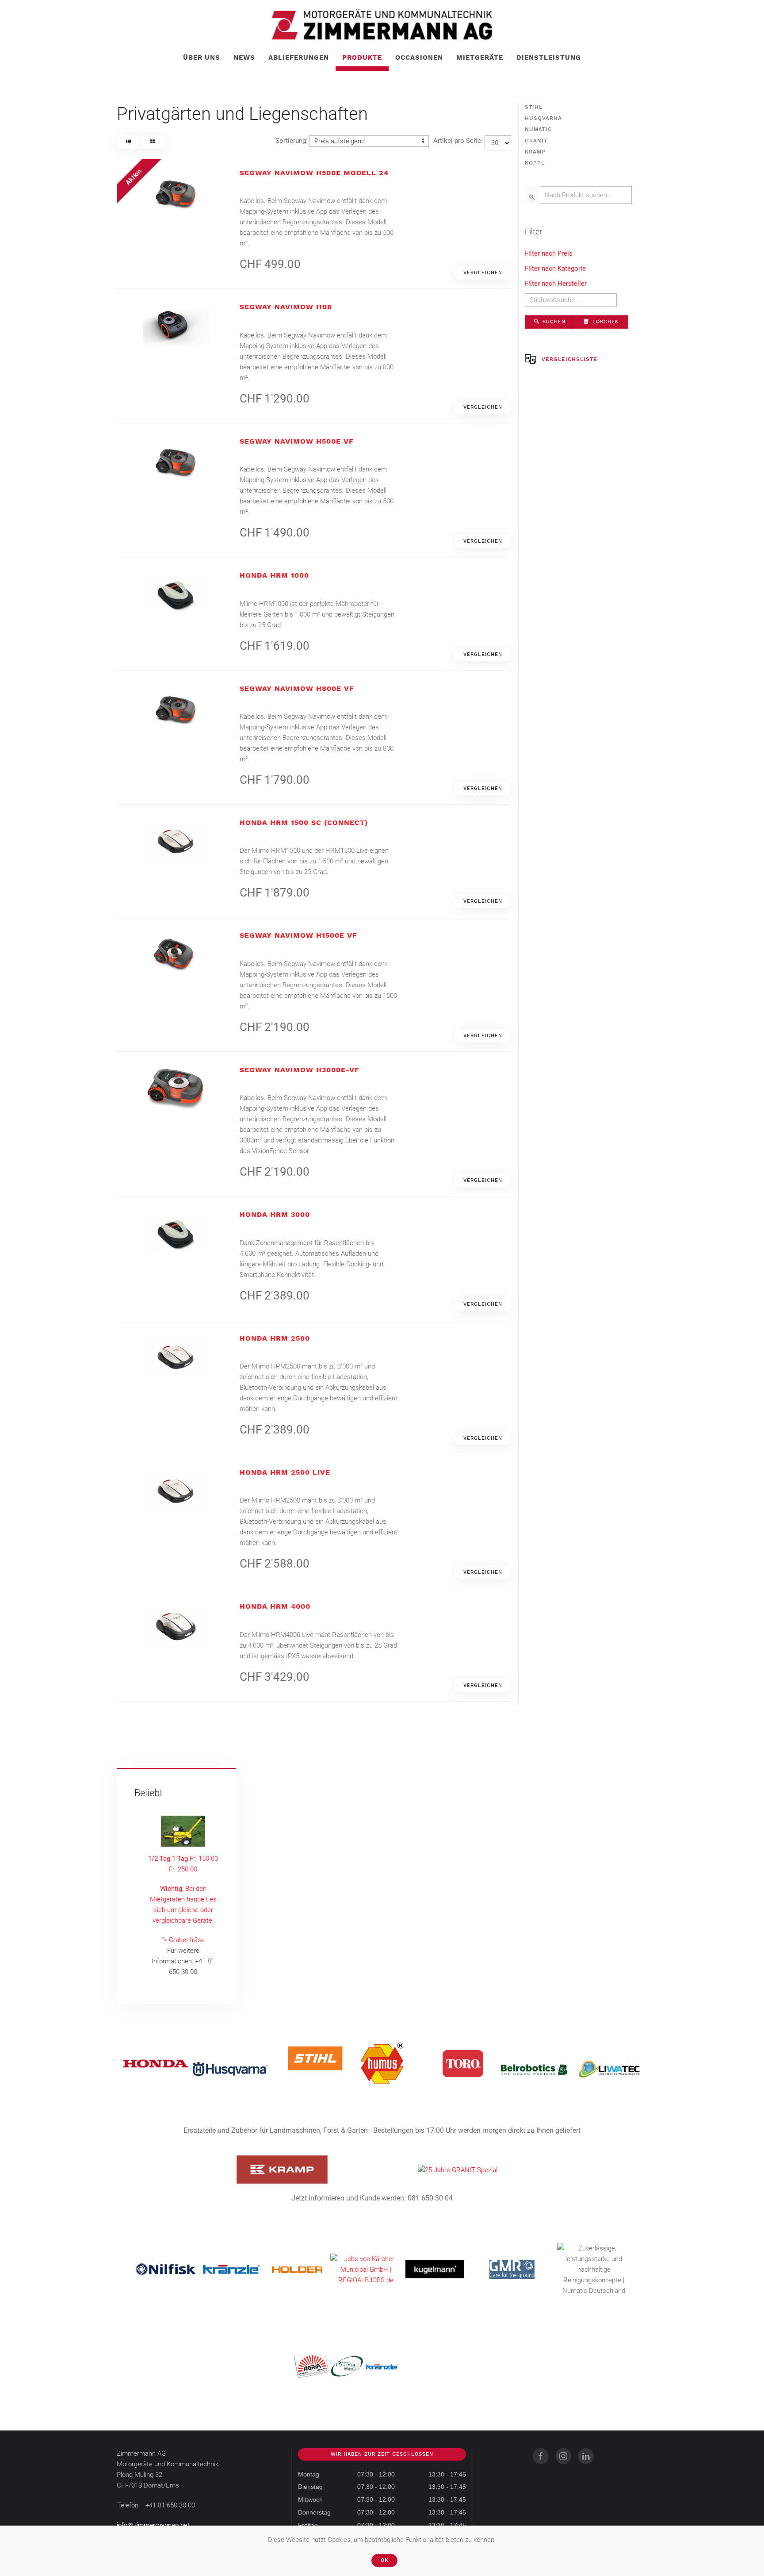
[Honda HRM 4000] (176, 1625)
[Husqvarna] (230, 2069)
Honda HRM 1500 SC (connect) (304, 822)
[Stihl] (315, 2058)
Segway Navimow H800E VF (297, 688)
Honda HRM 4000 (275, 1606)
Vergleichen (483, 273)
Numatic (538, 129)
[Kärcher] (366, 2269)
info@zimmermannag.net (153, 2525)
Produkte (362, 57)
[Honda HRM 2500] (176, 1357)
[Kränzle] (231, 2269)
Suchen (553, 322)
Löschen (605, 322)
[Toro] (463, 2063)
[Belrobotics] (534, 2069)
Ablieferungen (299, 57)
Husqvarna (543, 118)
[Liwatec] (609, 2069)
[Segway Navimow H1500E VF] (176, 954)
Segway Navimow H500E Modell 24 (314, 173)
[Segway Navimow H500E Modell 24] (176, 192)
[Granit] (458, 2170)
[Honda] (156, 2063)
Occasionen (419, 57)
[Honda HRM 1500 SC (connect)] (176, 842)
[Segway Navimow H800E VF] (176, 708)
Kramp (535, 152)
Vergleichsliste (569, 359)
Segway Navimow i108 (286, 307)
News (244, 57)
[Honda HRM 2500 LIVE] (176, 1491)
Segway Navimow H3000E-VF (300, 1070)
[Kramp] (282, 2169)
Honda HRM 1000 (274, 575)
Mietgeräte (480, 57)
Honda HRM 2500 (275, 1338)
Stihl (534, 107)
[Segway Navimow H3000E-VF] (176, 1089)
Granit (536, 141)
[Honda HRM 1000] (176, 594)
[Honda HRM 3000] (176, 1234)
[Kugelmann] (435, 2269)
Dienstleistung (549, 57)
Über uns (202, 57)
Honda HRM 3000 (275, 1214)
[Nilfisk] (166, 2269)
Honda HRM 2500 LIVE (285, 1472)
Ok (384, 2560)
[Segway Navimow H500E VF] (176, 460)
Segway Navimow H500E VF (297, 441)
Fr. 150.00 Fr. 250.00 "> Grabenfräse (183, 1899)
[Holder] (297, 2269)
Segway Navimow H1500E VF (298, 935)
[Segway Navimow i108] (176, 326)
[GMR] (512, 2269)
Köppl (535, 163)
